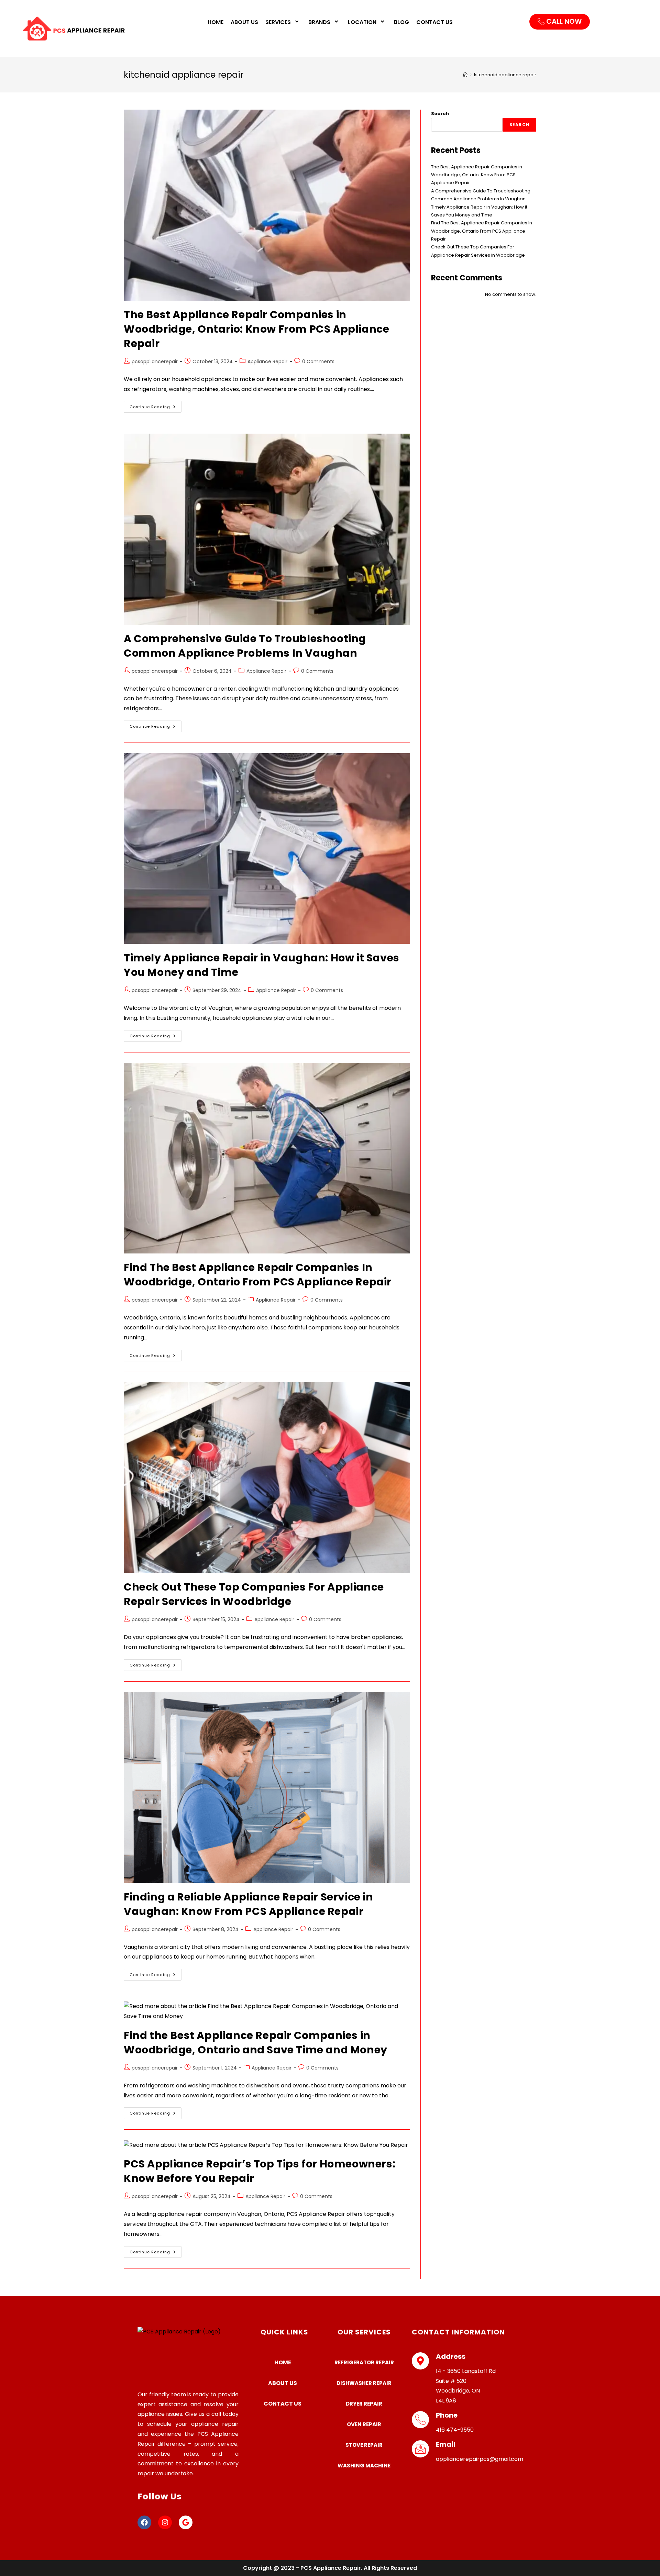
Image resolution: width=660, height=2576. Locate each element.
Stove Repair (364, 2445)
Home (216, 22)
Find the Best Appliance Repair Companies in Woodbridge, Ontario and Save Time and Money (256, 2043)
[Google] (186, 2522)
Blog (401, 22)
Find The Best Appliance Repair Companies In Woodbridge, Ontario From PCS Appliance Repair (258, 1275)
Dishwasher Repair (364, 2383)
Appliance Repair (267, 361)
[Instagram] (165, 2522)
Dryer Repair (364, 2404)
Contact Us (434, 22)
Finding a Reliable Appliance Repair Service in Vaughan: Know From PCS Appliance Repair (249, 1904)
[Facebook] (144, 2522)
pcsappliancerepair (155, 361)
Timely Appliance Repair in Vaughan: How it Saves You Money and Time (262, 965)
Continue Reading (156, 405)
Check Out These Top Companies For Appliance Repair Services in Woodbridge (254, 1594)
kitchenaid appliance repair (505, 75)
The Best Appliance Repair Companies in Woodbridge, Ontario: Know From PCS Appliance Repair (256, 329)
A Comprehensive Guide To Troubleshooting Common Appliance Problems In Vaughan (245, 646)
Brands (319, 22)
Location (362, 22)
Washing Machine (364, 2466)
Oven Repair (364, 2424)
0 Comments (318, 361)
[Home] (465, 75)
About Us (244, 22)
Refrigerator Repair (364, 2362)
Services (278, 22)
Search (440, 114)
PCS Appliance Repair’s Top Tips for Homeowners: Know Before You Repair (260, 2171)
